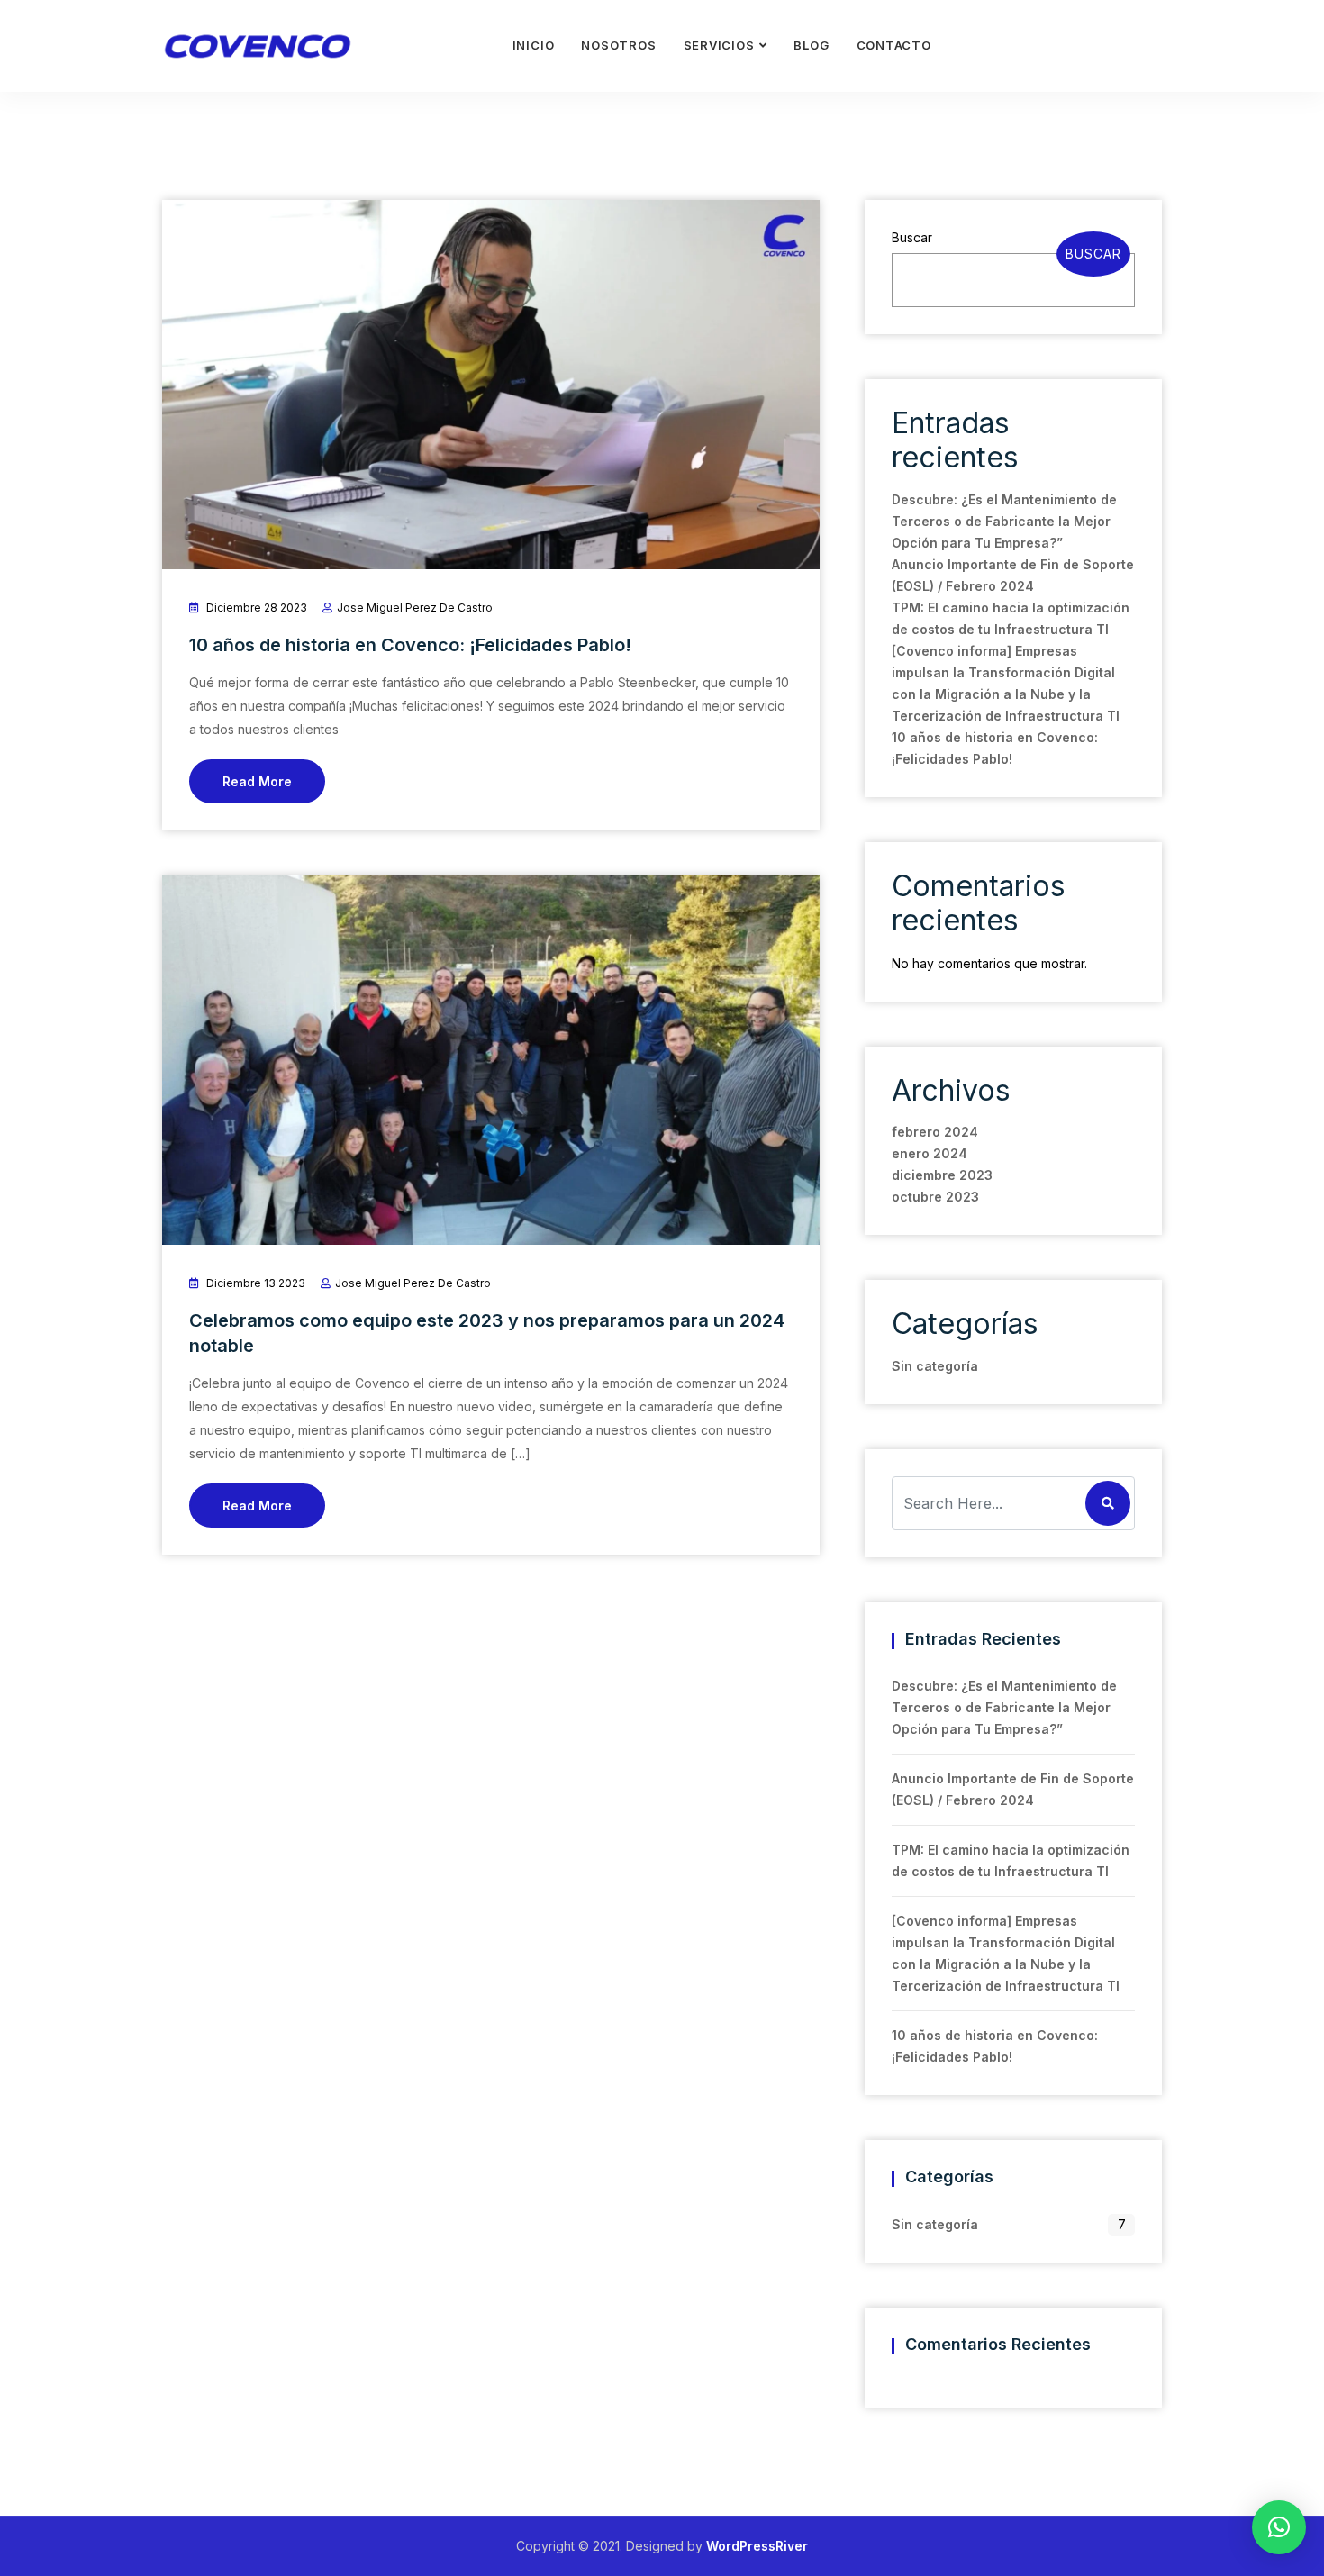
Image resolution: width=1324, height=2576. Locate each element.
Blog (811, 45)
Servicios (719, 45)
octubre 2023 (935, 1197)
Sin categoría (935, 1366)
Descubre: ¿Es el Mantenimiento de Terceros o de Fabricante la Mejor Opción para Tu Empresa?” (1004, 521)
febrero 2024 (935, 1132)
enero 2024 (930, 1153)
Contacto (894, 45)
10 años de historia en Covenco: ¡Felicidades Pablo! (410, 645)
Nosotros (618, 45)
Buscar (912, 237)
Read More (257, 781)
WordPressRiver (757, 2546)
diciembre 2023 (942, 1175)
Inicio (534, 45)
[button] (1279, 2527)
